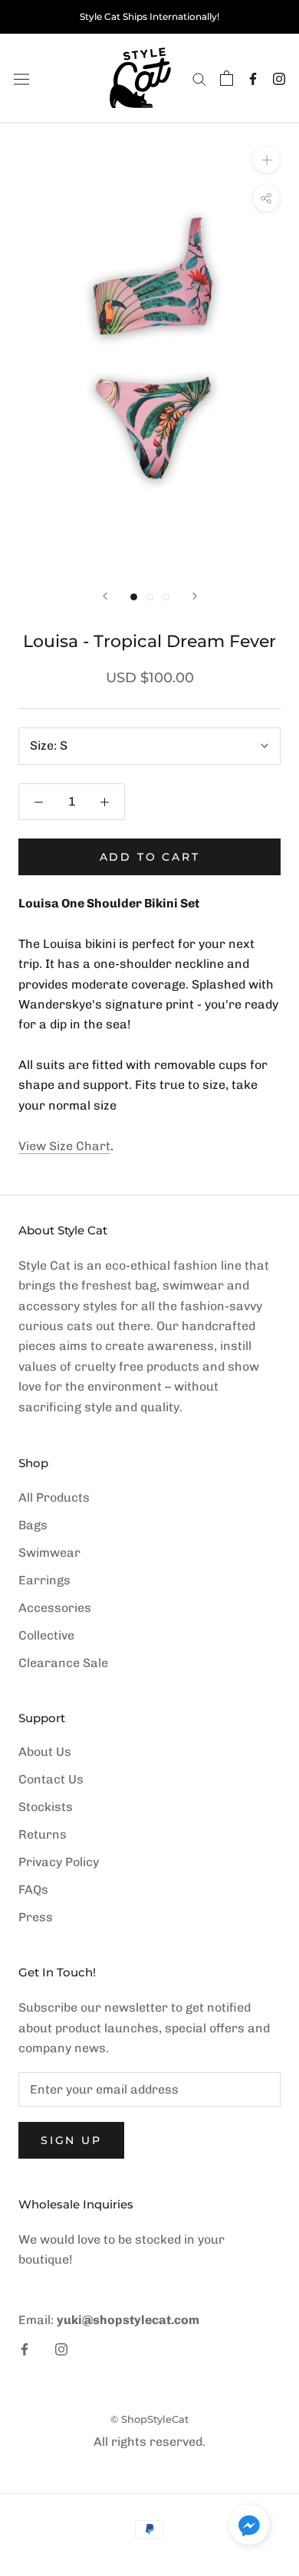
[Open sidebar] (21, 78)
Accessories (55, 1608)
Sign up (71, 2140)
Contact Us (51, 1779)
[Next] (195, 596)
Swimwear (49, 1553)
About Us (45, 1752)
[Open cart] (227, 78)
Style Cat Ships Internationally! (149, 16)
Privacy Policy (59, 1862)
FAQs (33, 1890)
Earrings (44, 1580)
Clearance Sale (63, 1663)
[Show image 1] (134, 597)
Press (36, 1917)
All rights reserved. (149, 2442)
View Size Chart (64, 1146)
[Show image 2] (150, 597)
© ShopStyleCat (149, 2419)
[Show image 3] (166, 597)
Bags (33, 1525)
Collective (46, 1635)
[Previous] (105, 596)
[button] (249, 2528)
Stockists (46, 1807)
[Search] (199, 78)
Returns (43, 1834)
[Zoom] (266, 160)
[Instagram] (279, 78)
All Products (54, 1497)
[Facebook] (253, 78)
